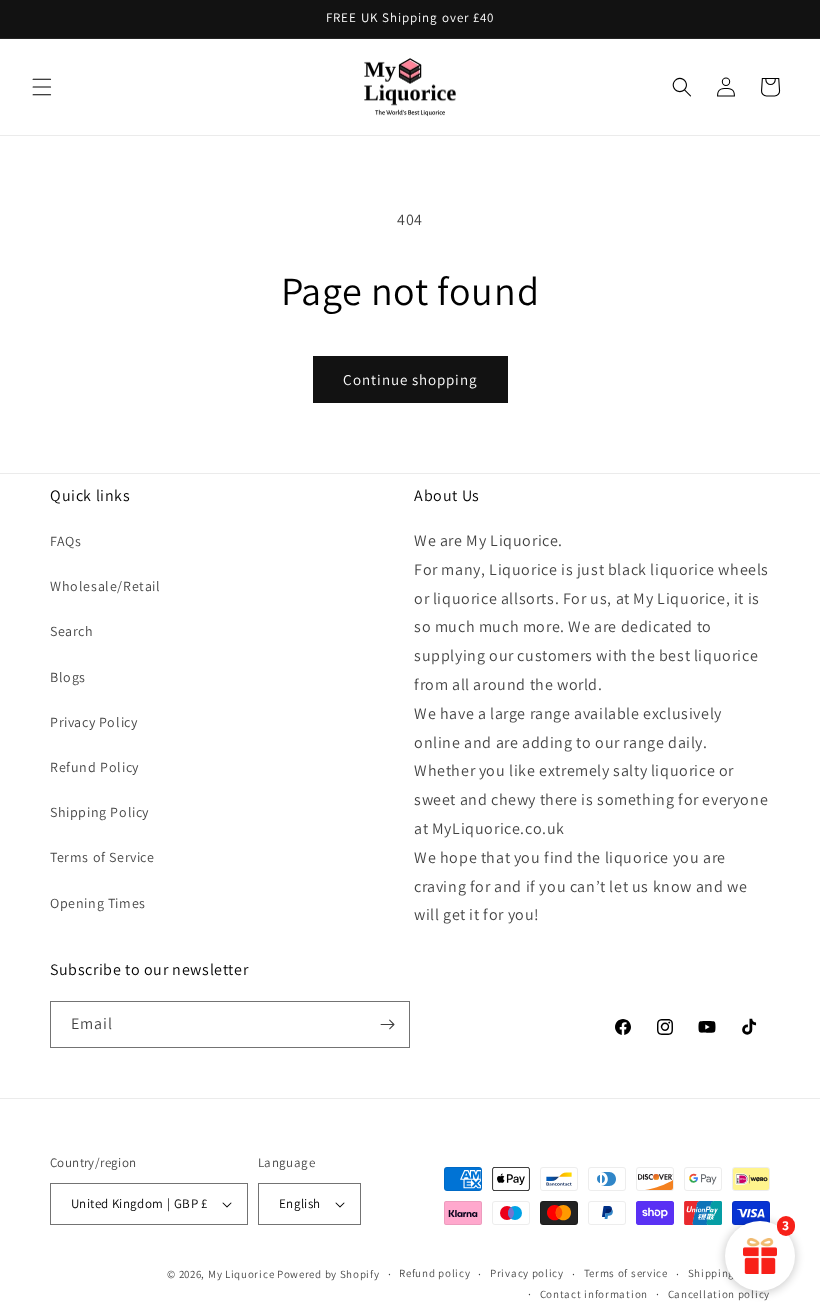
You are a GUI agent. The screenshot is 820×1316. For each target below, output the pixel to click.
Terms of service (626, 1273)
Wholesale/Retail (105, 586)
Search (72, 631)
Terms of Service (102, 857)
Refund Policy (94, 767)
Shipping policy (729, 1273)
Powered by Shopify (328, 1274)
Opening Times (98, 903)
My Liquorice (241, 1274)
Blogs (68, 677)
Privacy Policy (93, 722)
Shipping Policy (99, 812)
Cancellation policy (719, 1294)
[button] (42, 87)
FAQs (65, 541)
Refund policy (434, 1273)
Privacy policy (527, 1273)
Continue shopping (410, 379)
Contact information (594, 1294)
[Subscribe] (387, 1024)
